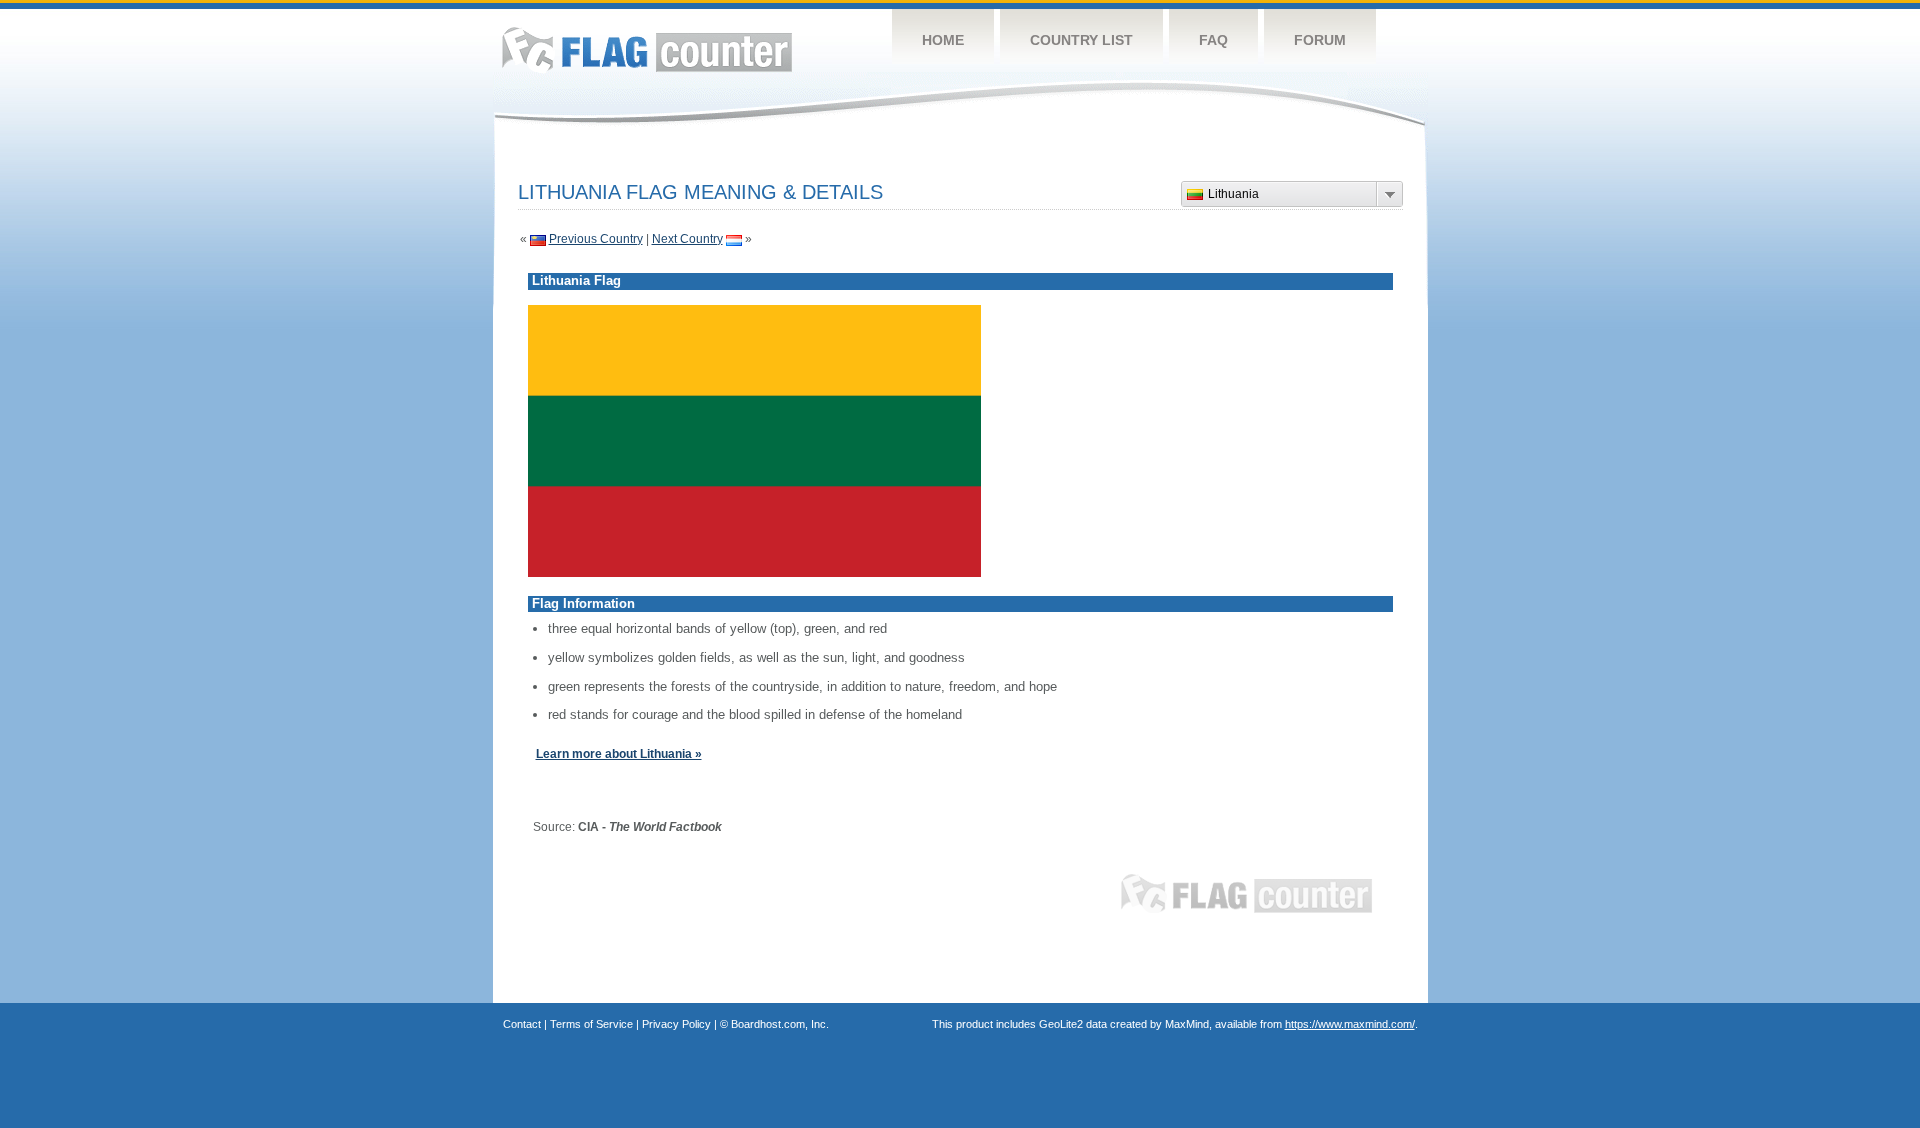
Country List (1081, 40)
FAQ (1213, 40)
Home (943, 40)
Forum (1320, 40)
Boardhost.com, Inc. (780, 1024)
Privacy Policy (676, 1024)
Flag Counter (647, 49)
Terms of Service (591, 1024)
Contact (522, 1024)
